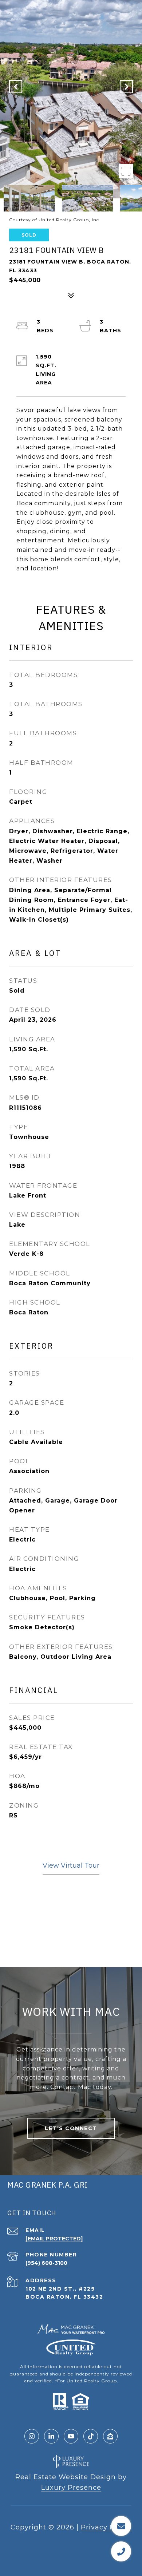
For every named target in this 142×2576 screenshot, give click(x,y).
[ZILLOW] (110, 2436)
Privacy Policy (106, 2527)
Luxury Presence (71, 2488)
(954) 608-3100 (46, 2263)
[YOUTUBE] (71, 2436)
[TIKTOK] (91, 2436)
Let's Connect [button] (71, 2128)
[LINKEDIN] (51, 2436)
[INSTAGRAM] (32, 2436)
